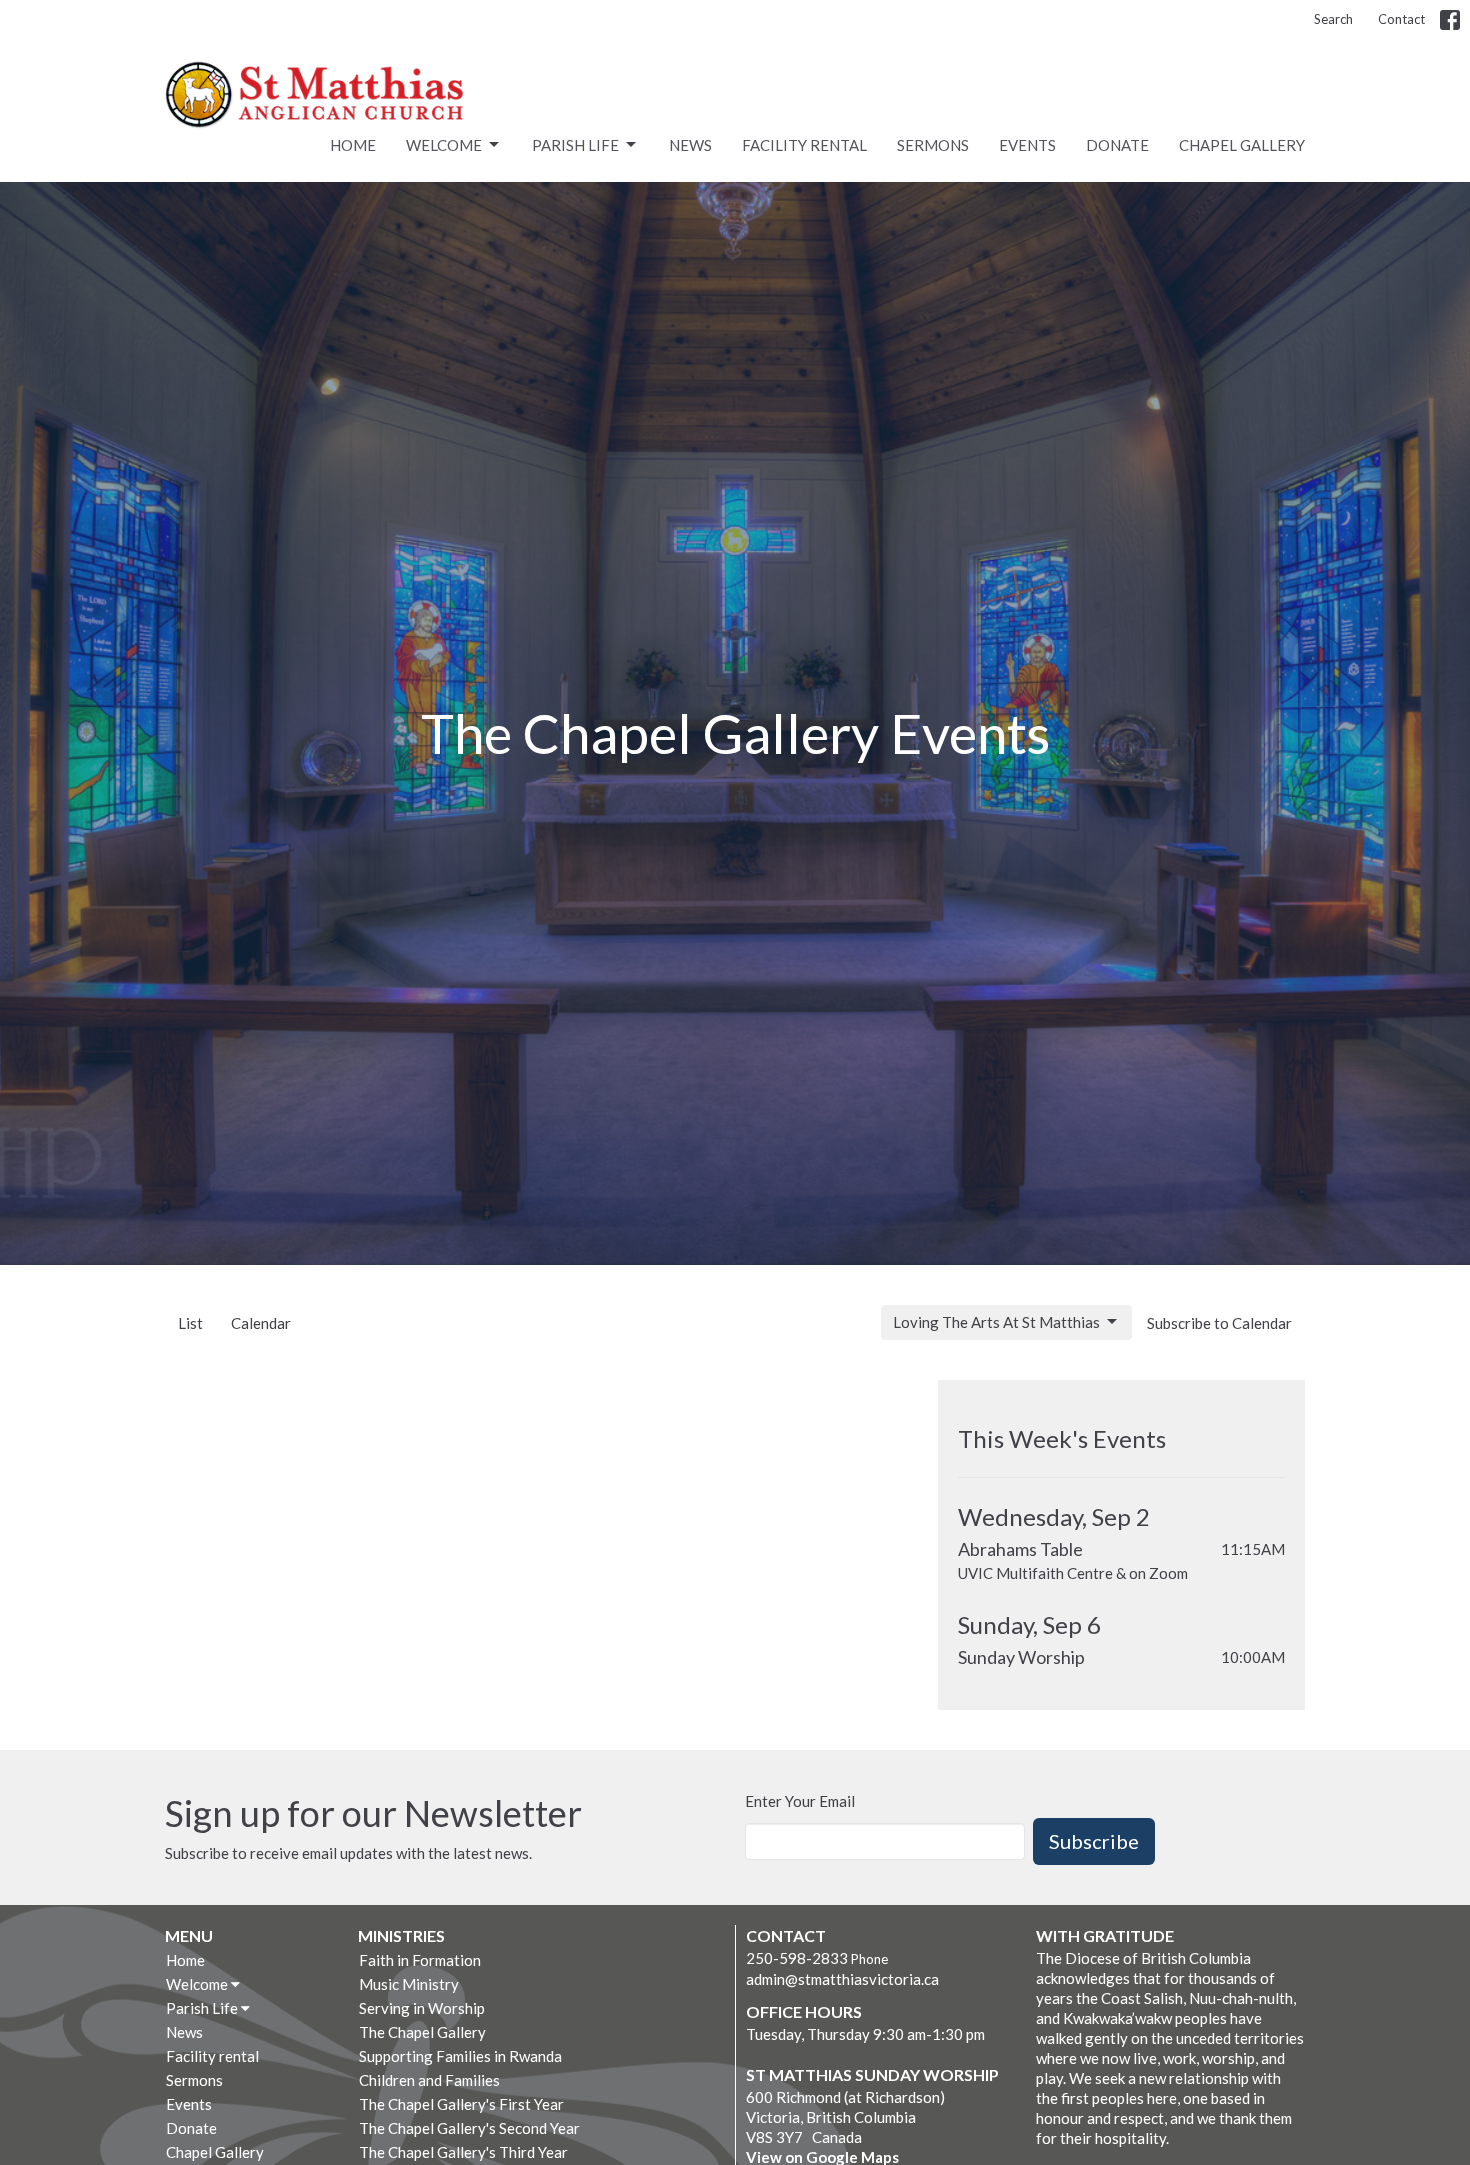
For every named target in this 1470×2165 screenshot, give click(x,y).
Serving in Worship (422, 2008)
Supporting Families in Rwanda (460, 2056)
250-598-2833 (797, 1958)
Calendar (261, 1323)
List (190, 1323)
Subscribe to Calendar (1219, 1323)
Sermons (933, 145)
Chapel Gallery (1242, 145)
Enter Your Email (800, 1801)
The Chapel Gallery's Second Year (469, 2128)
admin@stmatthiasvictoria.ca (842, 1979)
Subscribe (1094, 1841)
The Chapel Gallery (422, 2032)
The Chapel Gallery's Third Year (463, 2152)
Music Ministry (409, 1984)
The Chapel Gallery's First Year (461, 2104)
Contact (1401, 19)
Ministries (401, 1935)
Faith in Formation (420, 1960)
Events (1027, 145)
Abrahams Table (1020, 1549)
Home (353, 145)
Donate (1117, 145)
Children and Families (429, 2080)
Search (1333, 19)
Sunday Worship (1021, 1657)
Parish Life (575, 145)
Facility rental (804, 145)
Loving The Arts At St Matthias (996, 1322)
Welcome (444, 145)
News (690, 145)
